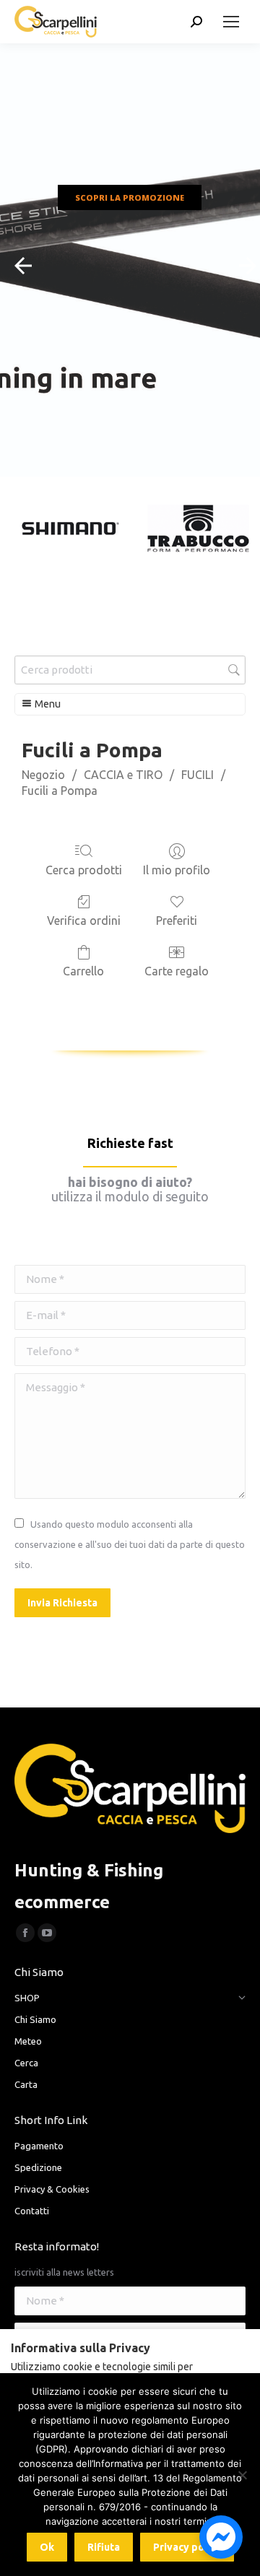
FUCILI (198, 775)
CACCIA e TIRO (123, 775)
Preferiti (177, 921)
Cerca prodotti (84, 870)
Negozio (43, 775)
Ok (47, 2547)
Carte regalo (177, 971)
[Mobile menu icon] (231, 22)
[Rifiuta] (242, 2475)
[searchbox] (130, 670)
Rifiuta (104, 2547)
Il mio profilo (177, 870)
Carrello (83, 971)
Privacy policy (187, 2547)
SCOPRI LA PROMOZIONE (130, 197)
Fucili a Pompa (60, 791)
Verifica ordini (84, 921)
